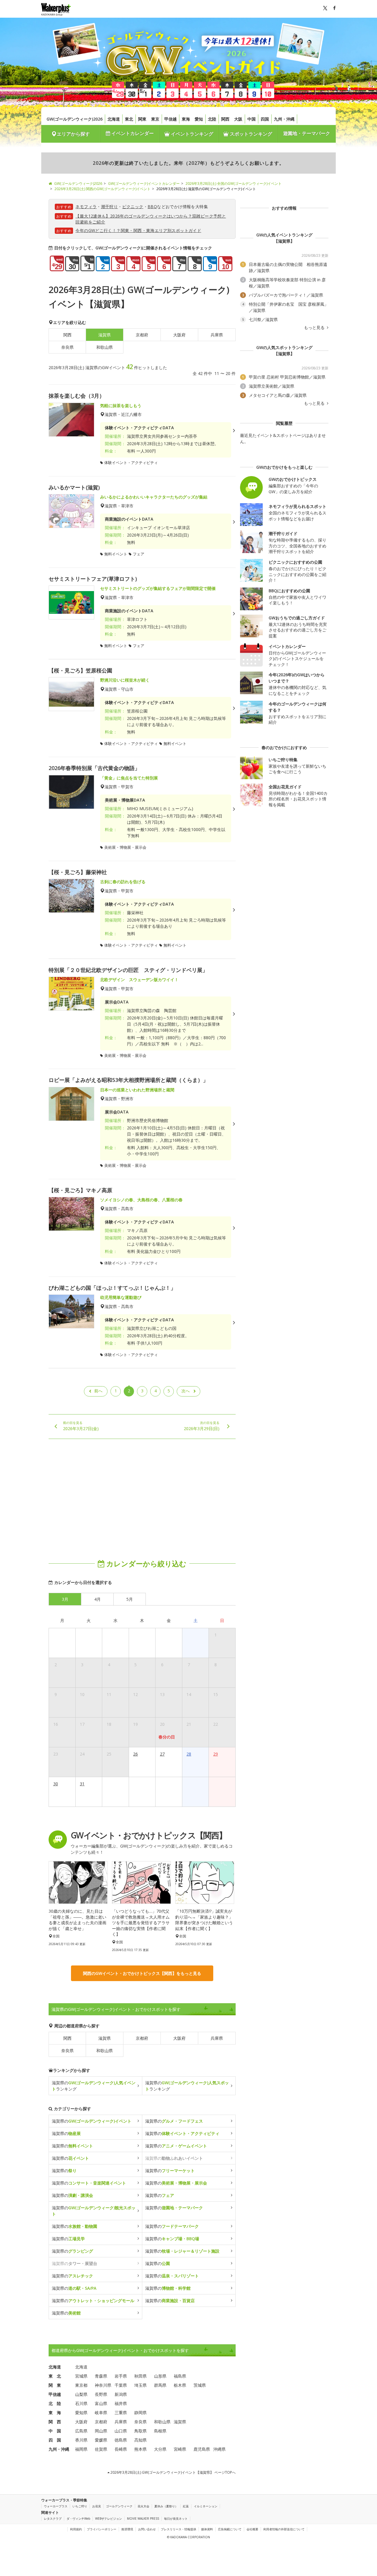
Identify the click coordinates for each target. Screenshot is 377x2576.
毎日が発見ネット (176, 2519)
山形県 (160, 2376)
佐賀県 (101, 2449)
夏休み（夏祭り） (166, 2506)
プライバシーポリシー (102, 2529)
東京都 (81, 2385)
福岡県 (81, 2449)
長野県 (101, 2394)
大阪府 (179, 335)
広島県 (81, 2431)
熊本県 (140, 2449)
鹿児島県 (202, 2449)
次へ (186, 1391)
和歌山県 (105, 347)
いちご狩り (80, 2506)
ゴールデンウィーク (119, 2506)
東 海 (55, 2413)
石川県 (81, 2403)
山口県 (121, 2431)
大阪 (238, 119)
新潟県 (121, 2394)
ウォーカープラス (56, 2506)
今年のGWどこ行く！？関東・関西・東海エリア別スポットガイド (138, 230)
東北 (129, 119)
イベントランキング (191, 134)
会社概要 (252, 2529)
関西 (225, 119)
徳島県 (121, 2440)
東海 (186, 119)
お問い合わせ (147, 2529)
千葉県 (121, 2385)
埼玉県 (140, 2385)
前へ (98, 1391)
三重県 (121, 2413)
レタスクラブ (53, 2519)
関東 (142, 119)
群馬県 (160, 2385)
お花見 (97, 2506)
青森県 (101, 2376)
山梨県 (81, 2394)
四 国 (55, 2440)
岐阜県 (101, 2413)
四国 (265, 119)
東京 (155, 119)
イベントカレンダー (132, 133)
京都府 (142, 335)
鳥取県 (140, 2431)
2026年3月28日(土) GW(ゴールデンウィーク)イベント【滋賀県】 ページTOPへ (173, 2472)
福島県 (180, 2376)
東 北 (55, 2376)
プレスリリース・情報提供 (178, 2529)
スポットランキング (250, 134)
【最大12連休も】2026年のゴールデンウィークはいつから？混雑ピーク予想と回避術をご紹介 (151, 219)
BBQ (152, 207)
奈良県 (67, 347)
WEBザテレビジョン (109, 2519)
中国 (252, 119)
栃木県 (180, 2385)
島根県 (160, 2431)
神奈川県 (103, 2385)
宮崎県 (180, 2449)
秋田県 (140, 2376)
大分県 (160, 2449)
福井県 (121, 2403)
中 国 (55, 2431)
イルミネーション (206, 2506)
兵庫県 (217, 335)
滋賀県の (92, 2121)
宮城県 (81, 2376)
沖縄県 (219, 2449)
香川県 (81, 2440)
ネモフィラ (86, 207)
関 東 (55, 2385)
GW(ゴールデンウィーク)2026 (75, 119)
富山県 (101, 2403)
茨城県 (200, 2385)
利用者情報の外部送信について (284, 2529)
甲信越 (171, 119)
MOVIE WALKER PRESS (143, 2519)
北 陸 (55, 2403)
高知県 (140, 2440)
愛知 (199, 119)
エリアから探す (73, 134)
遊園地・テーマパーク (307, 133)
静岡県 (140, 2413)
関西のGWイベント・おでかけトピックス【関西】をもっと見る (142, 1973)
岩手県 (121, 2376)
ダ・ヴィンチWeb (78, 2519)
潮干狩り (110, 207)
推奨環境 (127, 2529)
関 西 (55, 2422)
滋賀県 (105, 2038)
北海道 (114, 119)
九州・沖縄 (284, 119)
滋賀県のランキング (94, 2086)
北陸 (212, 119)
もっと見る (315, 328)
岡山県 (101, 2431)
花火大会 (143, 2506)
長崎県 (121, 2449)
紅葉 (186, 2506)
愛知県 (81, 2413)
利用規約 (76, 2529)
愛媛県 (101, 2440)
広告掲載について (230, 2529)
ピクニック (133, 207)
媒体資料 (207, 2529)
